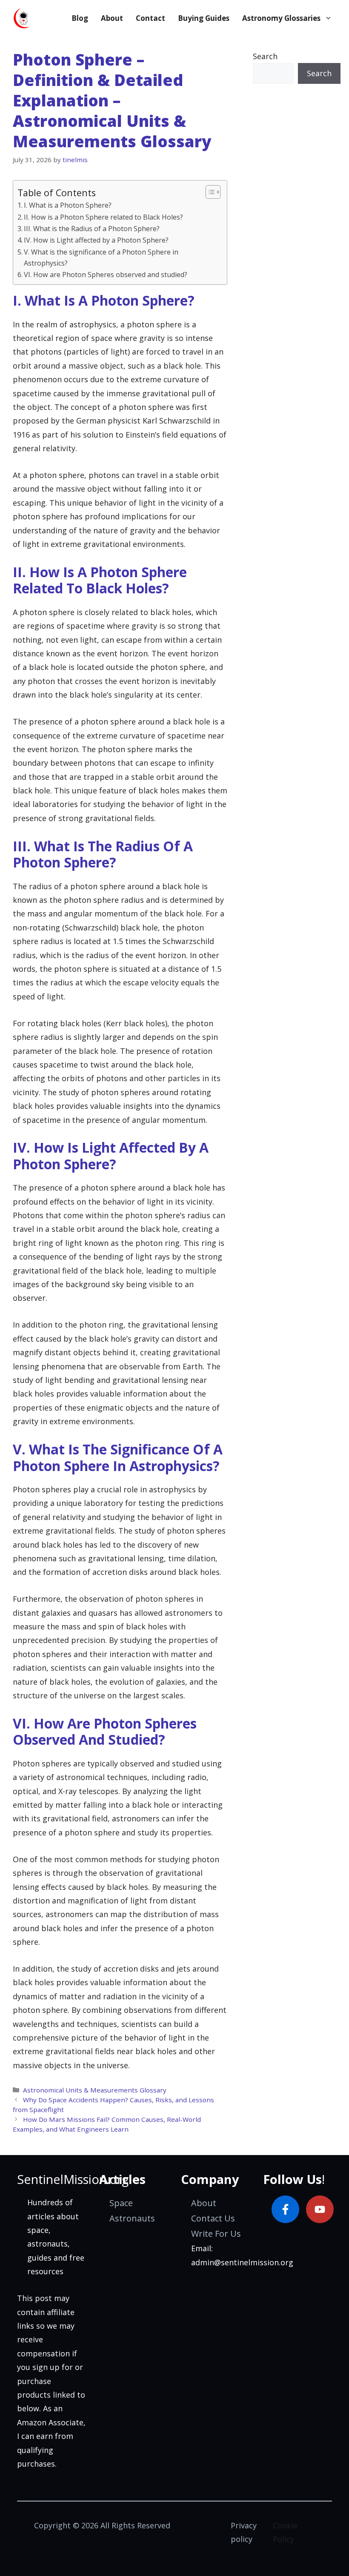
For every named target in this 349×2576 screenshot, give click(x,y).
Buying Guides (204, 18)
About (112, 18)
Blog (80, 18)
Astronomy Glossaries (281, 18)
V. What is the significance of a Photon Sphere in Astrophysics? (101, 258)
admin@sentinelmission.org (242, 2262)
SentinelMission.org (73, 2179)
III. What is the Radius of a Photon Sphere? (92, 229)
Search (265, 56)
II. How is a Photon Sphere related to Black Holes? (103, 217)
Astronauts (132, 2218)
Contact (150, 18)
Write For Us (216, 2234)
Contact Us (213, 2218)
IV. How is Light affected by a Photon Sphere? (96, 240)
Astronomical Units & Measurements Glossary (95, 2090)
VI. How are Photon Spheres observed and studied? (106, 275)
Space (121, 2203)
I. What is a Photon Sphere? (68, 205)
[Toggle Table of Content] (209, 192)
